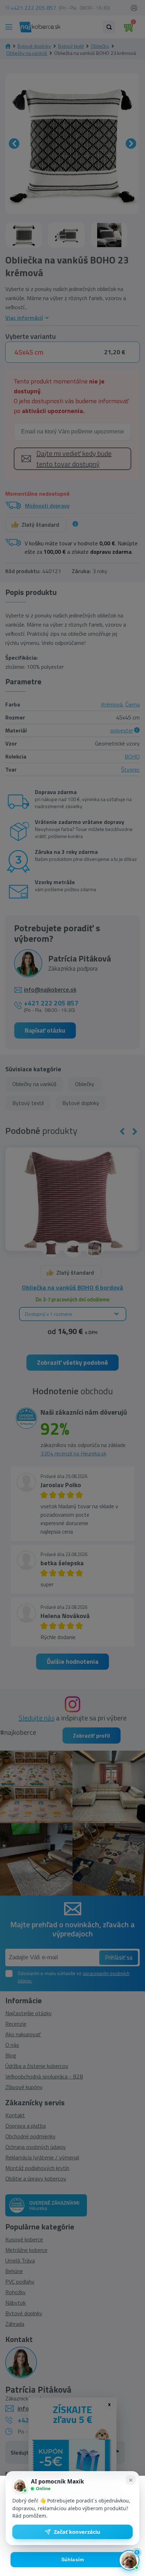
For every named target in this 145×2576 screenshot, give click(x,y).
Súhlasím (73, 2560)
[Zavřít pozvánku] (131, 2480)
